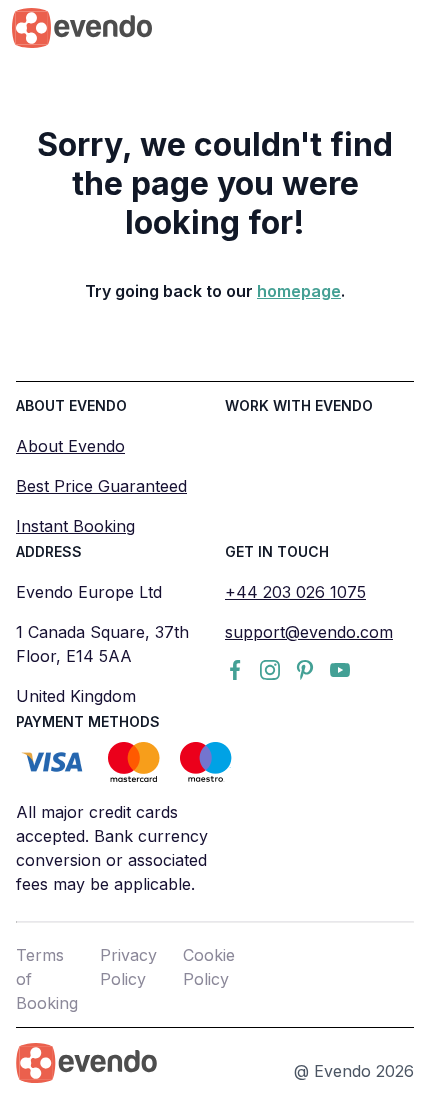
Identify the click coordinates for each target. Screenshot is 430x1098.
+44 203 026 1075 (295, 592)
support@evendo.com (309, 632)
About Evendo (70, 446)
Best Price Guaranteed (101, 486)
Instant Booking (75, 526)
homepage (299, 291)
